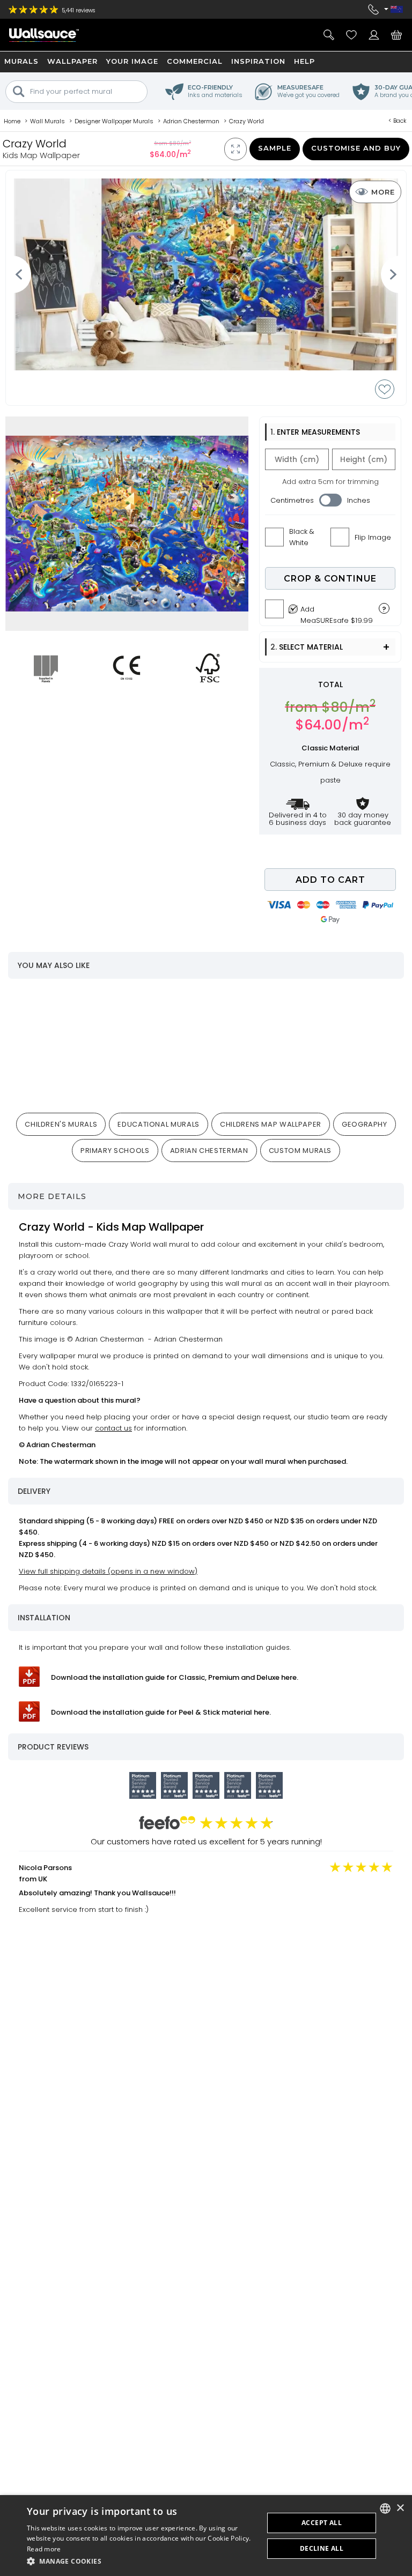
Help (304, 61)
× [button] (400, 2508)
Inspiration (258, 61)
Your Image (132, 61)
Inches (359, 500)
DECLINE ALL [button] (322, 2548)
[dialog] (206, 2536)
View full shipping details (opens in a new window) (108, 1571)
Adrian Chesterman (209, 1151)
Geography (365, 1124)
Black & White (302, 537)
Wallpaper (72, 61)
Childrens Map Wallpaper (271, 1124)
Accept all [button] (322, 2523)
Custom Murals (300, 1151)
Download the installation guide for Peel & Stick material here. (161, 1712)
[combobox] (385, 2508)
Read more (44, 2549)
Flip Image (373, 537)
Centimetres (292, 500)
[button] (142, 2561)
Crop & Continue (330, 579)
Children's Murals (61, 1124)
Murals (21, 61)
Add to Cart (330, 880)
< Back (398, 121)
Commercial (195, 61)
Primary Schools (115, 1151)
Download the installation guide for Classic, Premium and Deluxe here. (175, 1677)
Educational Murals (159, 1124)
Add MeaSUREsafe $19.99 (337, 612)
